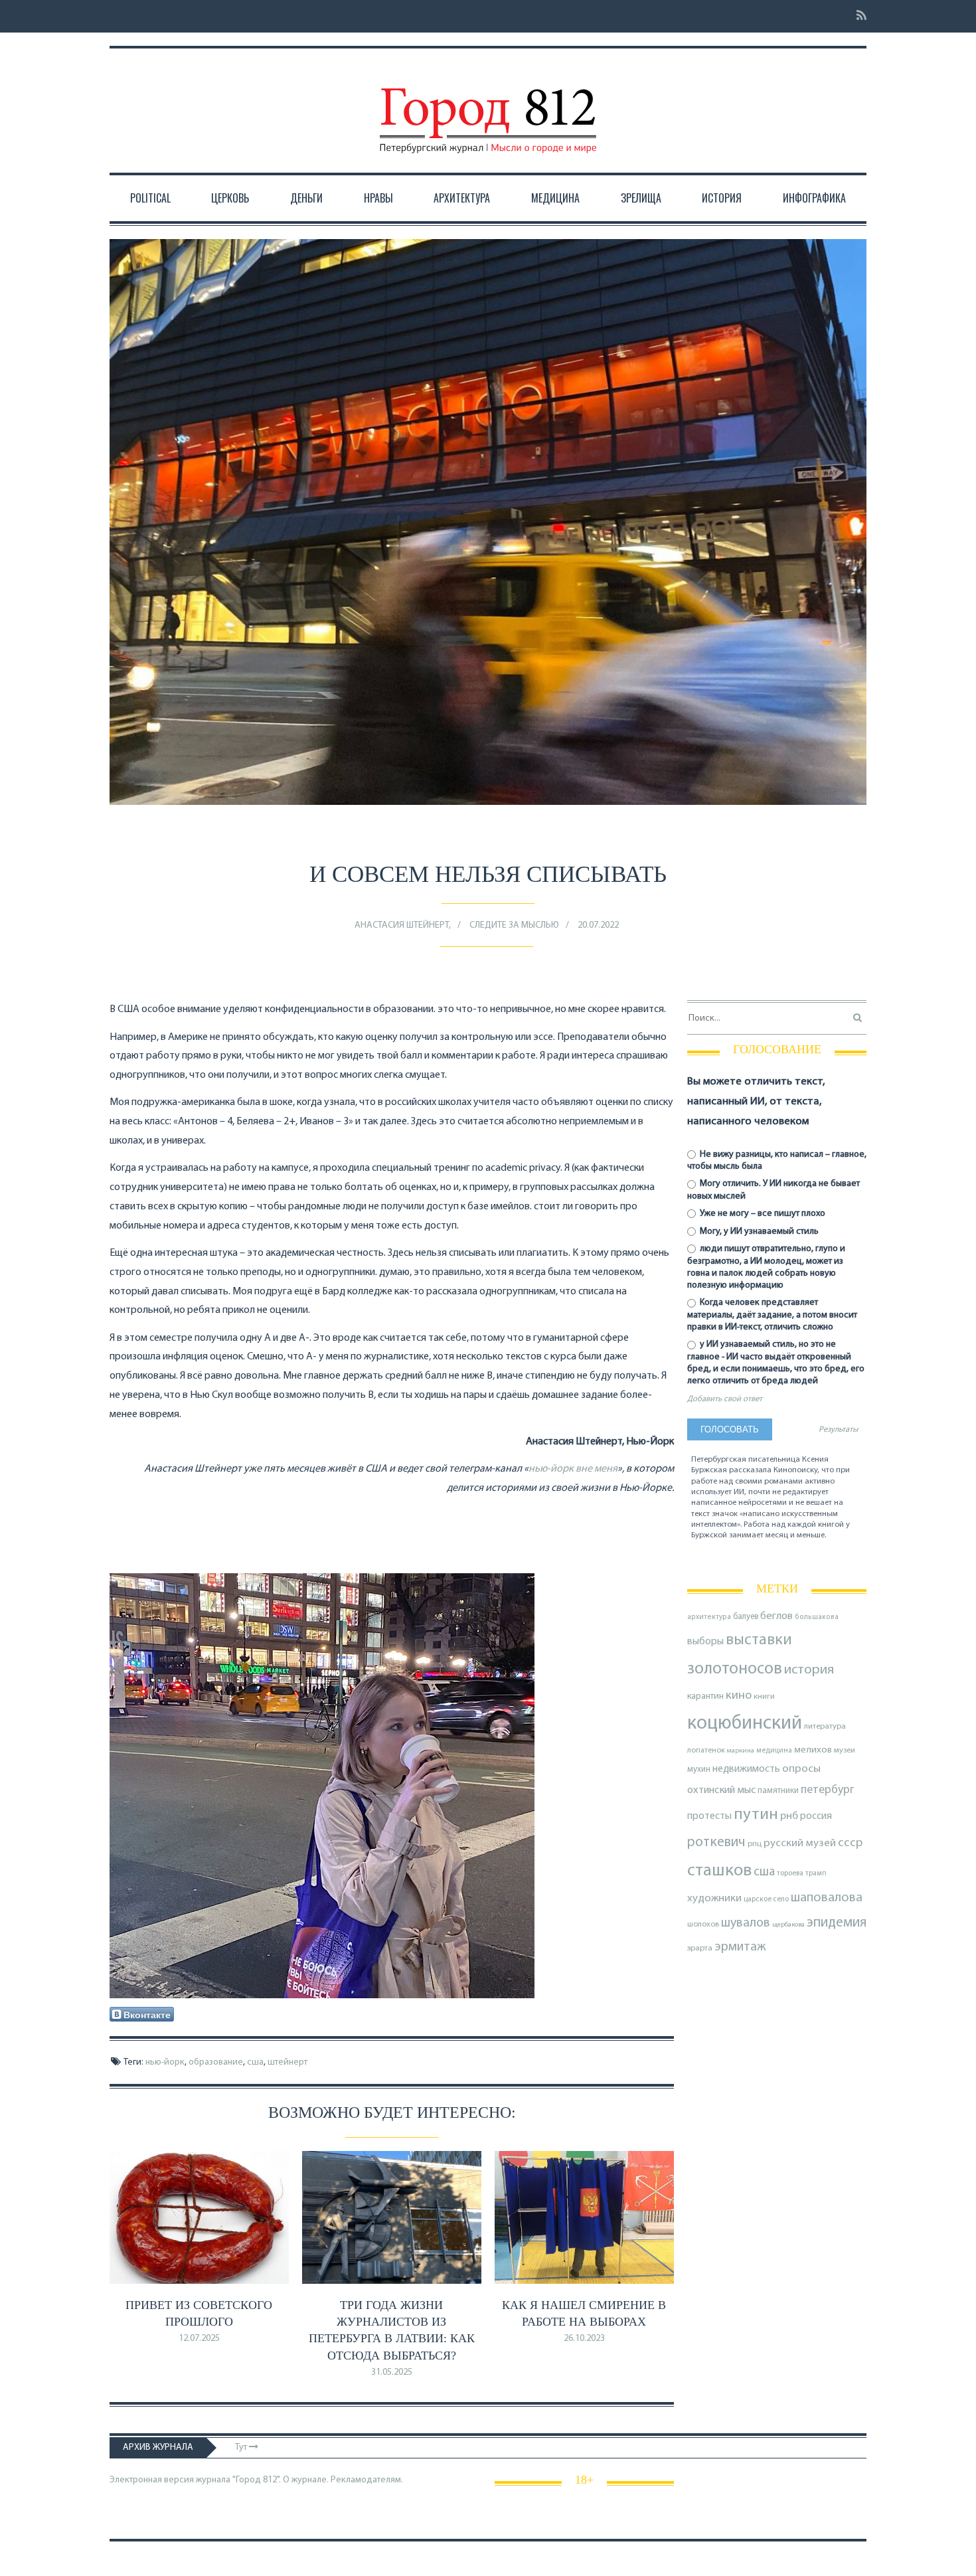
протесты (709, 1816)
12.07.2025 (199, 2339)
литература (825, 1727)
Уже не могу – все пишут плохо (762, 1214)
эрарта (700, 1948)
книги (764, 1697)
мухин (699, 1769)
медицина (774, 1751)
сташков (719, 1871)
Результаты (838, 1430)
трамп (816, 1873)
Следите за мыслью (514, 925)
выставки (759, 1640)
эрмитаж (740, 1947)
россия (816, 1816)
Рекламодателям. (367, 2480)
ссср (850, 1843)
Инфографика (814, 198)
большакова (817, 1617)
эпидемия (837, 1923)
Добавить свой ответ (725, 1399)
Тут (242, 2447)
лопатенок (706, 1751)
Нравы (378, 198)
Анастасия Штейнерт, (403, 925)
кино (739, 1696)
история (809, 1670)
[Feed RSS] (857, 16)
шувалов (746, 1923)
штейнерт (287, 2062)
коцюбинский (745, 1724)
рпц (755, 1844)
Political (150, 198)
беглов (776, 1616)
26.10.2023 (584, 2339)
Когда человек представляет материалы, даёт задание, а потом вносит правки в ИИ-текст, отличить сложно (772, 1315)
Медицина (555, 198)
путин (756, 1815)
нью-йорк (165, 2062)
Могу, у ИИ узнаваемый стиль (758, 1232)
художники (714, 1899)
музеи (845, 1751)
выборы (705, 1642)
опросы (801, 1769)
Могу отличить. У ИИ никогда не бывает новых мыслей (773, 1190)
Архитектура (462, 198)
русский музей (800, 1843)
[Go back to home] (488, 108)
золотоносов (735, 1669)
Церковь (230, 198)
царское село (766, 1899)
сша (255, 2062)
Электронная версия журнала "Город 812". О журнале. (219, 2480)
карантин (705, 1696)
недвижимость (746, 1769)
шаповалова (827, 1898)
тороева (790, 1873)
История (722, 198)
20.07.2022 (598, 925)
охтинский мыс (721, 1790)
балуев (746, 1617)
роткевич (716, 1843)
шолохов (703, 1925)
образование (216, 2062)
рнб (789, 1816)
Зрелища (641, 198)
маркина (741, 1751)
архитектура (709, 1617)
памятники (778, 1791)
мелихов (813, 1750)
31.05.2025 (392, 2372)
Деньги (306, 198)
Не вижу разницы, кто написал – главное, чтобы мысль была (777, 1160)
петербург (828, 1790)
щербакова (788, 1925)
